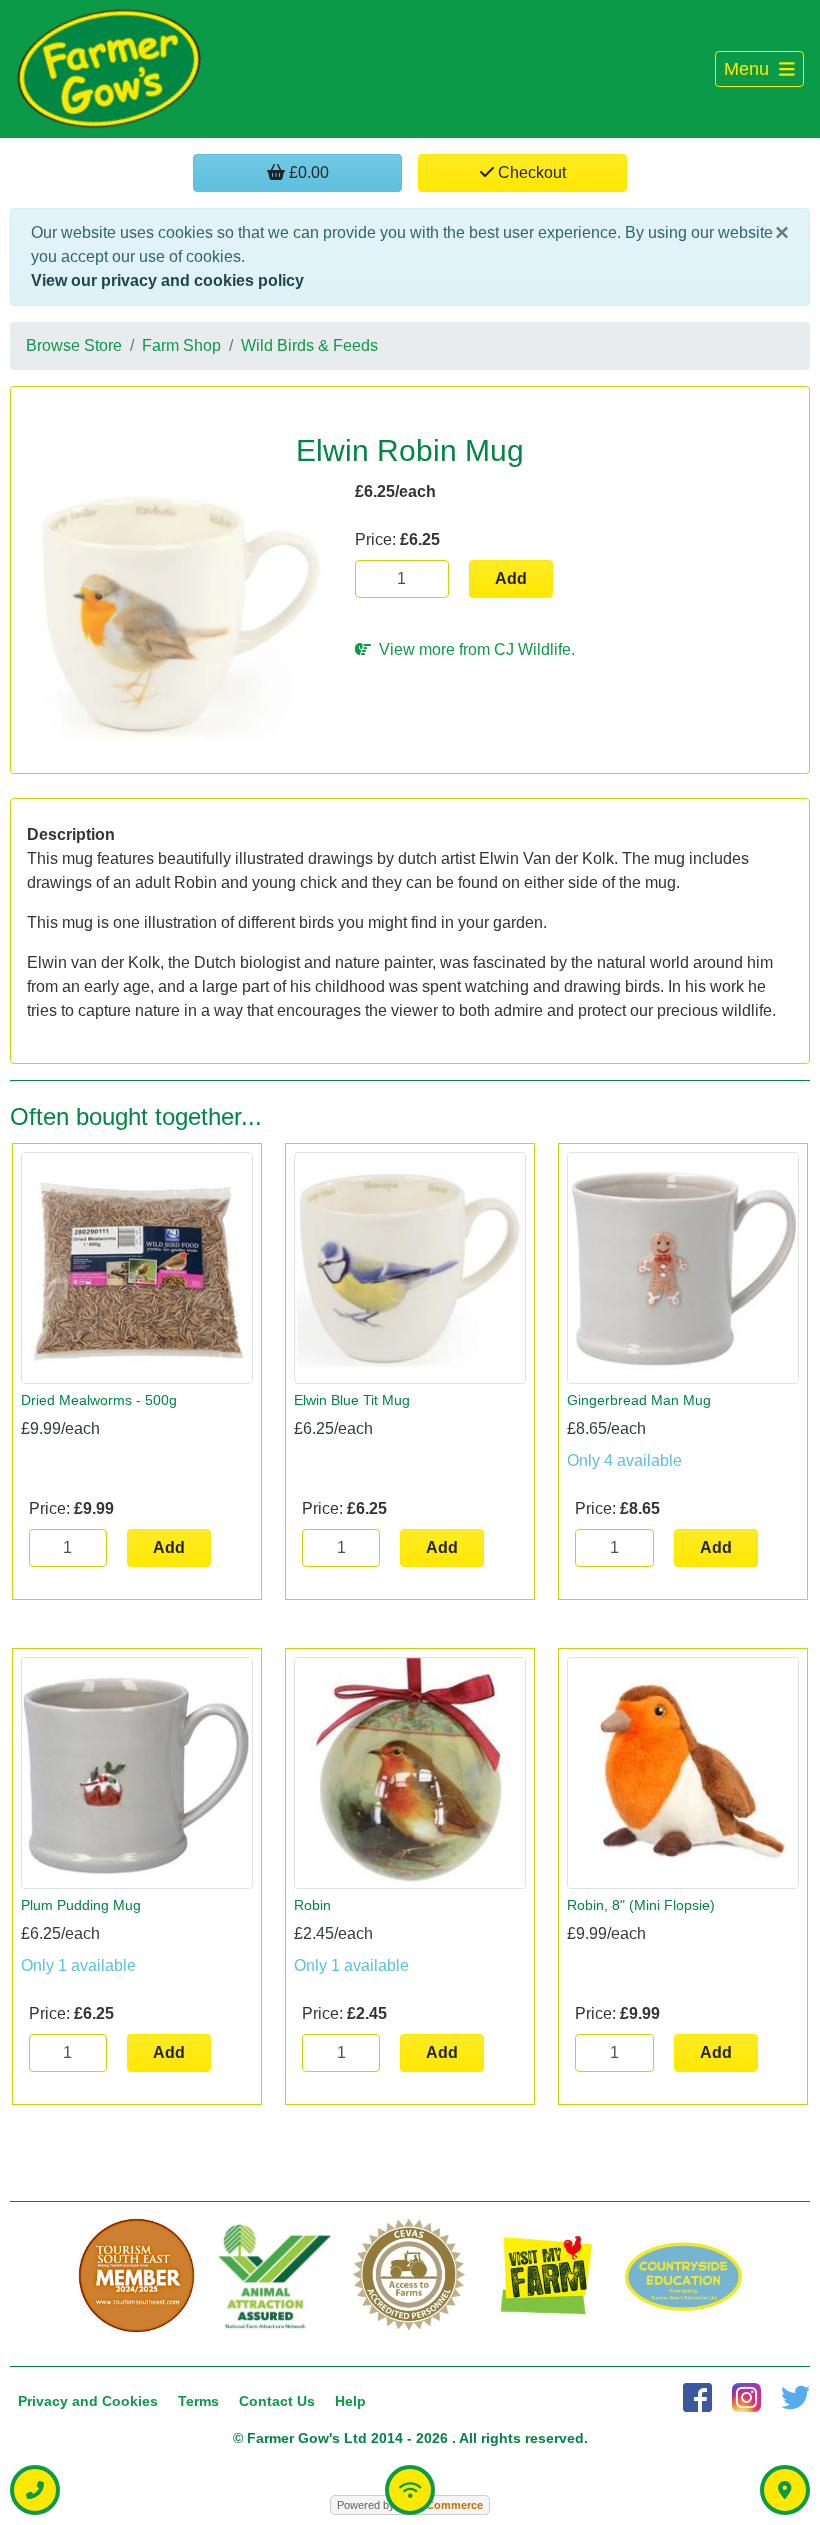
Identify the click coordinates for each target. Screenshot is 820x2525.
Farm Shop (181, 345)
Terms (198, 2401)
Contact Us (277, 2401)
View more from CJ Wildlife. (473, 649)
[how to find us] (785, 2490)
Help (350, 2401)
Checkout (530, 172)
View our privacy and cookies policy (167, 280)
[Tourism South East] (136, 2276)
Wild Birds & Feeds (309, 345)
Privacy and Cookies (88, 2401)
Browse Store (74, 345)
